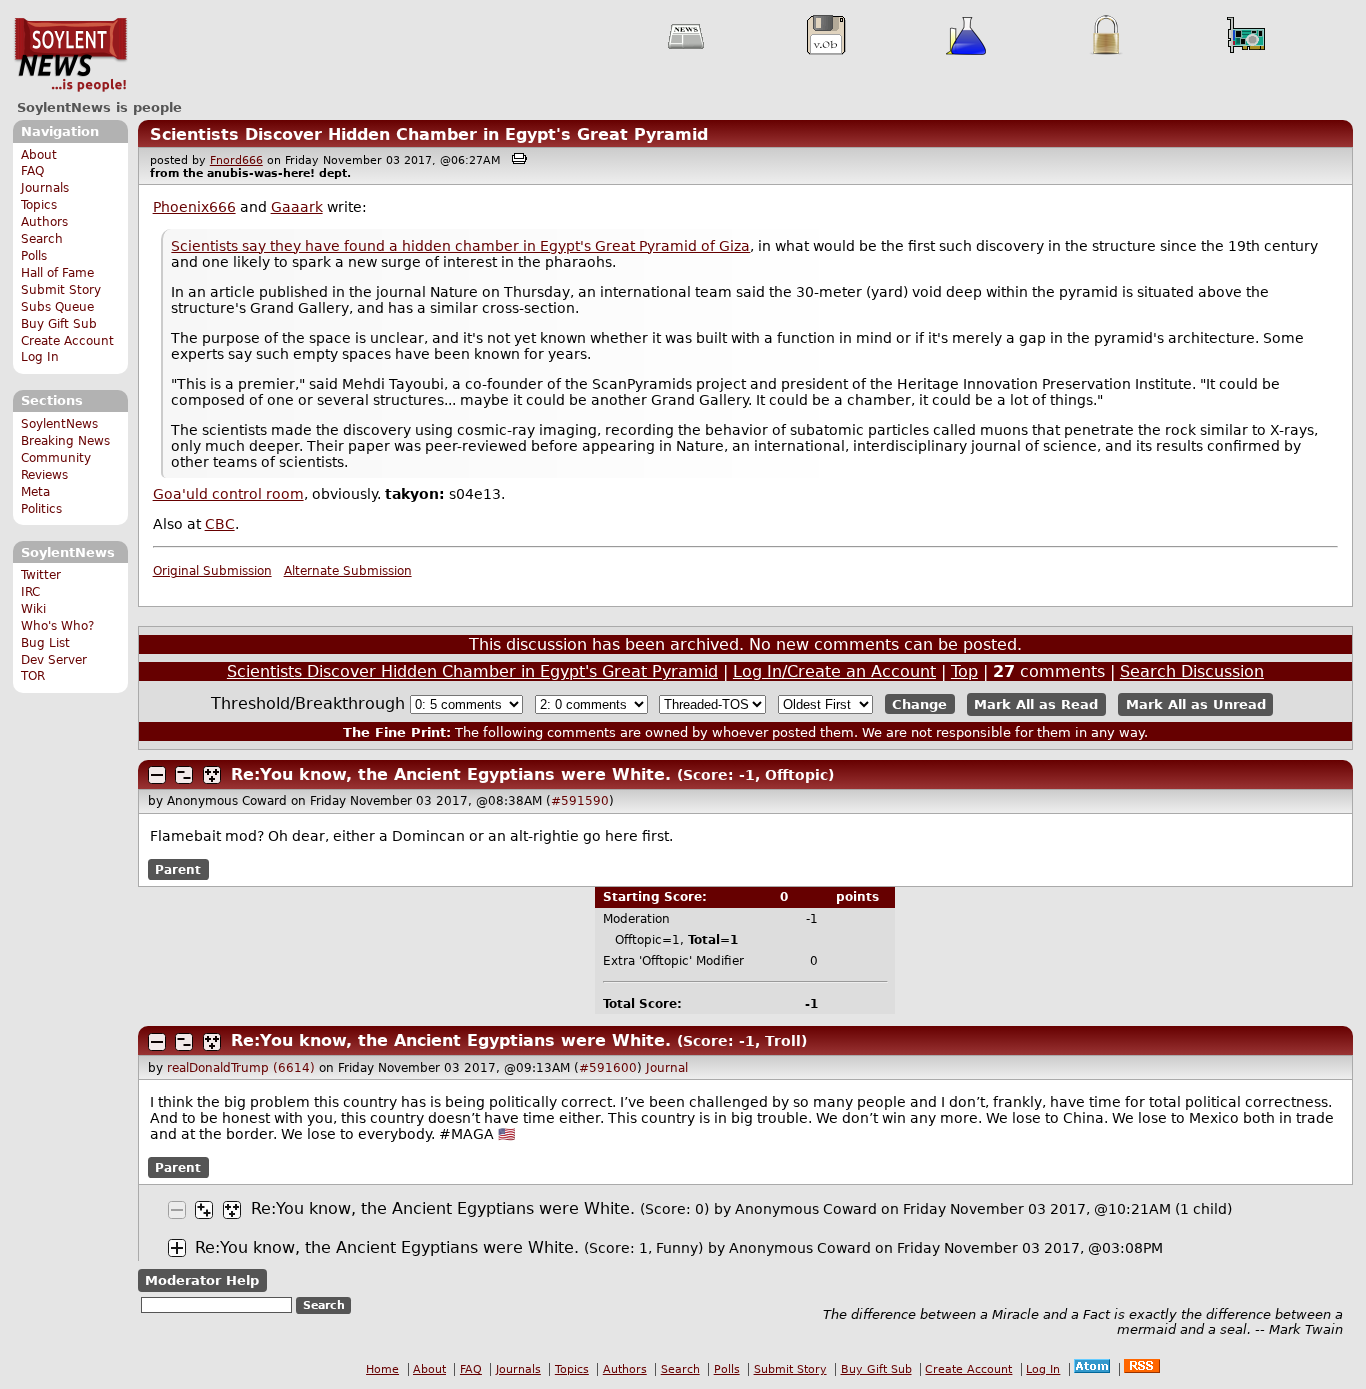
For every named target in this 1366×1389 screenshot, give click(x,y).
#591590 (580, 801)
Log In (40, 357)
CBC (220, 524)
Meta (35, 492)
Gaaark (297, 207)
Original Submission (212, 571)
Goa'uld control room (228, 494)
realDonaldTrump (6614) (241, 1068)
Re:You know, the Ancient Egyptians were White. (454, 774)
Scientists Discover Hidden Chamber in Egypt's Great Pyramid (429, 134)
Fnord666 (236, 160)
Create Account (67, 341)
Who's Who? (57, 626)
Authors (44, 222)
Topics (39, 205)
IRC (30, 592)
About (39, 155)
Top (964, 671)
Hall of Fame (57, 273)
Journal (667, 1068)
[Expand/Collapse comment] (157, 775)
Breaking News (65, 441)
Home (382, 1369)
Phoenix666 (194, 207)
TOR (33, 676)
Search (42, 239)
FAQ (32, 171)
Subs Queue (57, 307)
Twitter (41, 575)
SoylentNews (70, 55)
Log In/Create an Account (834, 671)
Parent (178, 869)
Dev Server (54, 660)
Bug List (45, 643)
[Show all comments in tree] (212, 775)
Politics (41, 509)
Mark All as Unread (1196, 704)
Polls (34, 256)
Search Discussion (1192, 671)
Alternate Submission (348, 571)
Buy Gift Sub (59, 324)
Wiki (33, 609)
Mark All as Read (1036, 704)
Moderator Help (202, 1280)
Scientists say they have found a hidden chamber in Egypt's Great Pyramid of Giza (460, 246)
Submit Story (61, 290)
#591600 (608, 1068)
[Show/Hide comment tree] (184, 775)
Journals (45, 188)
